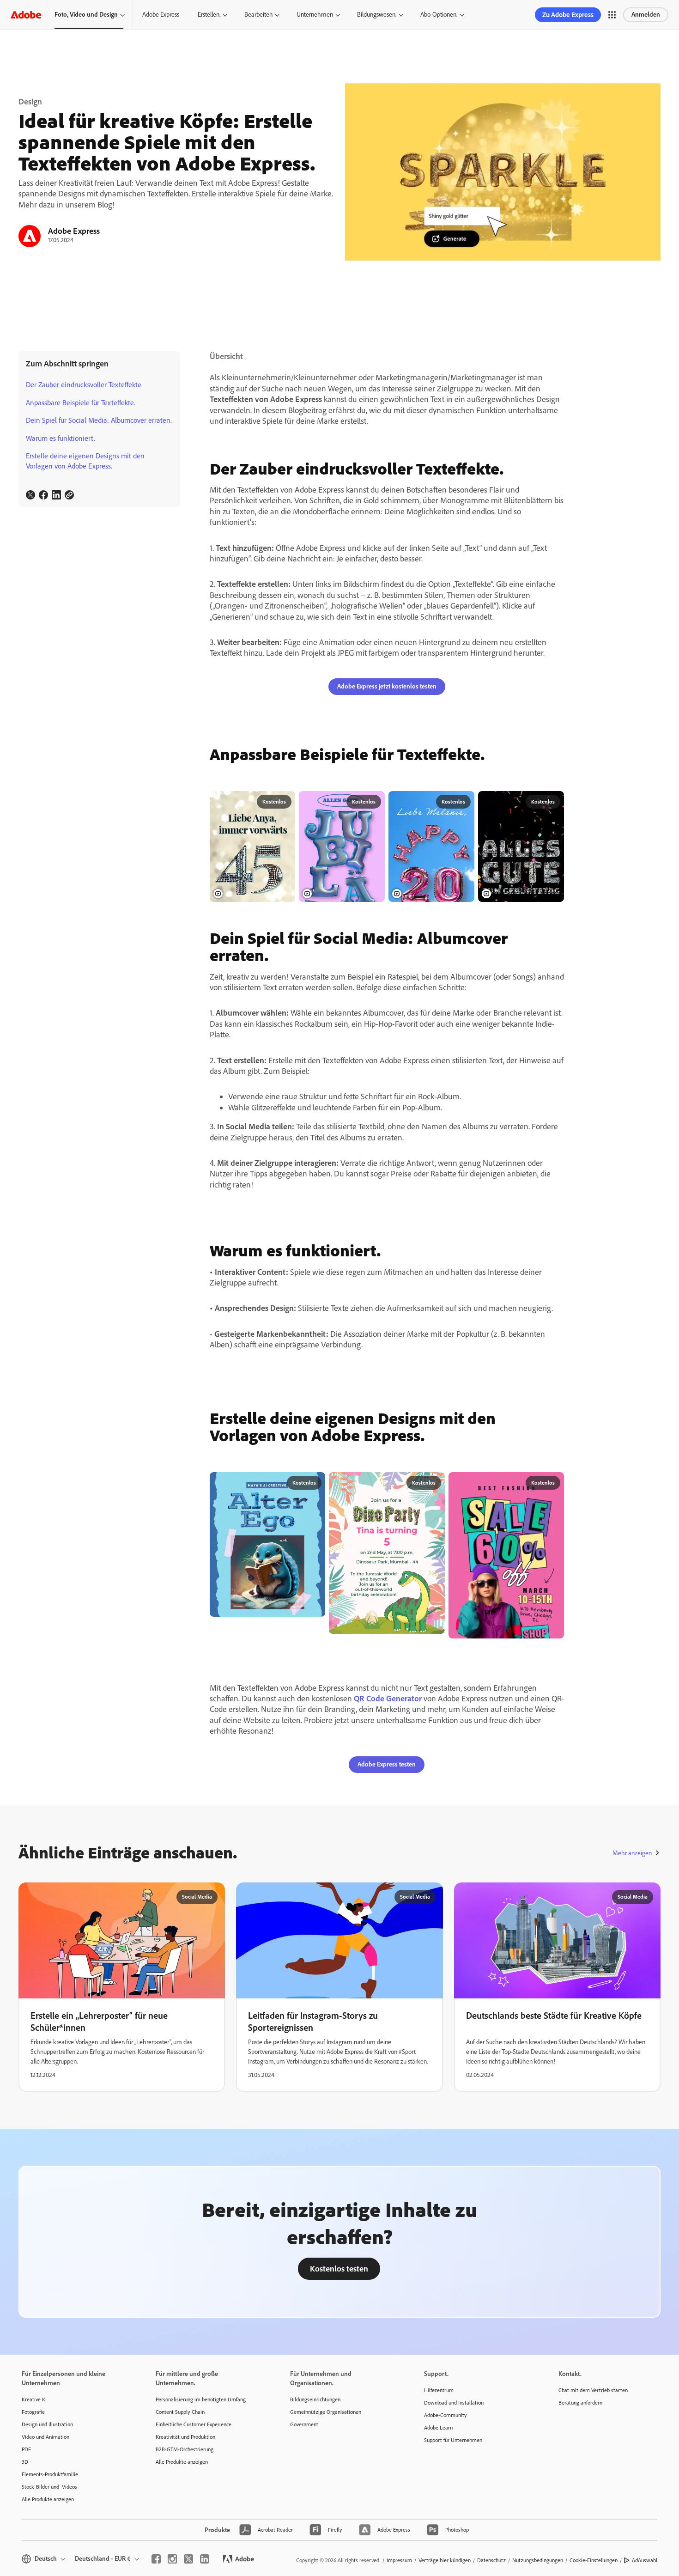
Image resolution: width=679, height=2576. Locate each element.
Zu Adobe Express (568, 15)
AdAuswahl (645, 2560)
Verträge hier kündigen (445, 2560)
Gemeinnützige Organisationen (326, 2412)
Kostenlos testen (339, 2269)
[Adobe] (26, 15)
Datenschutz (491, 2560)
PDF (26, 2449)
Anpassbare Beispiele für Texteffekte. (81, 403)
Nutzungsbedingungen (538, 2560)
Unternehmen (315, 15)
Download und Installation (454, 2403)
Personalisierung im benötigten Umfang (201, 2399)
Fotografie (33, 2412)
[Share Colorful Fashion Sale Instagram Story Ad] (553, 1483)
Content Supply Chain (180, 2412)
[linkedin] (205, 2559)
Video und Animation (45, 2437)
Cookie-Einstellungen (594, 2560)
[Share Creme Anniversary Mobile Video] (285, 802)
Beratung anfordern (580, 2403)
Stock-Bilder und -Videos (49, 2487)
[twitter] (188, 2559)
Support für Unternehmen (453, 2440)
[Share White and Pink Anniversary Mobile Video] (464, 802)
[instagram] (172, 2559)
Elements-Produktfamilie (50, 2474)
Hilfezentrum (439, 2390)
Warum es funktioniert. (61, 438)
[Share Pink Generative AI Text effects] (434, 1483)
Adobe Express (161, 15)
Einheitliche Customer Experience (194, 2424)
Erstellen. (209, 15)
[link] (30, 495)
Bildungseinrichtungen (315, 2399)
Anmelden (646, 15)
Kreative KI (34, 2399)
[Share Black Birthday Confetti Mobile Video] (553, 802)
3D (25, 2462)
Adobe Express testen (387, 1764)
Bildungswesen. (377, 15)
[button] (612, 15)
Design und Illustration (47, 2424)
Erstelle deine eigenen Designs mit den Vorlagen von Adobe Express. (85, 461)
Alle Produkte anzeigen (48, 2499)
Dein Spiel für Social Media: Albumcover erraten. (99, 420)
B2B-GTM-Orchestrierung (185, 2449)
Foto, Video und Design (86, 15)
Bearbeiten (258, 15)
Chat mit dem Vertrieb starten (593, 2390)
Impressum (399, 2560)
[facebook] (156, 2559)
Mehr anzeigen (632, 1853)
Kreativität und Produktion (185, 2437)
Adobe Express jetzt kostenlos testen (387, 686)
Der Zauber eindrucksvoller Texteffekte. (84, 385)
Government (304, 2424)
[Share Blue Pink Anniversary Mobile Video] (374, 802)
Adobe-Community (446, 2415)
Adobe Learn (438, 2428)
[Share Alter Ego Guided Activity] (315, 1483)
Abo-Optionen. (439, 15)
